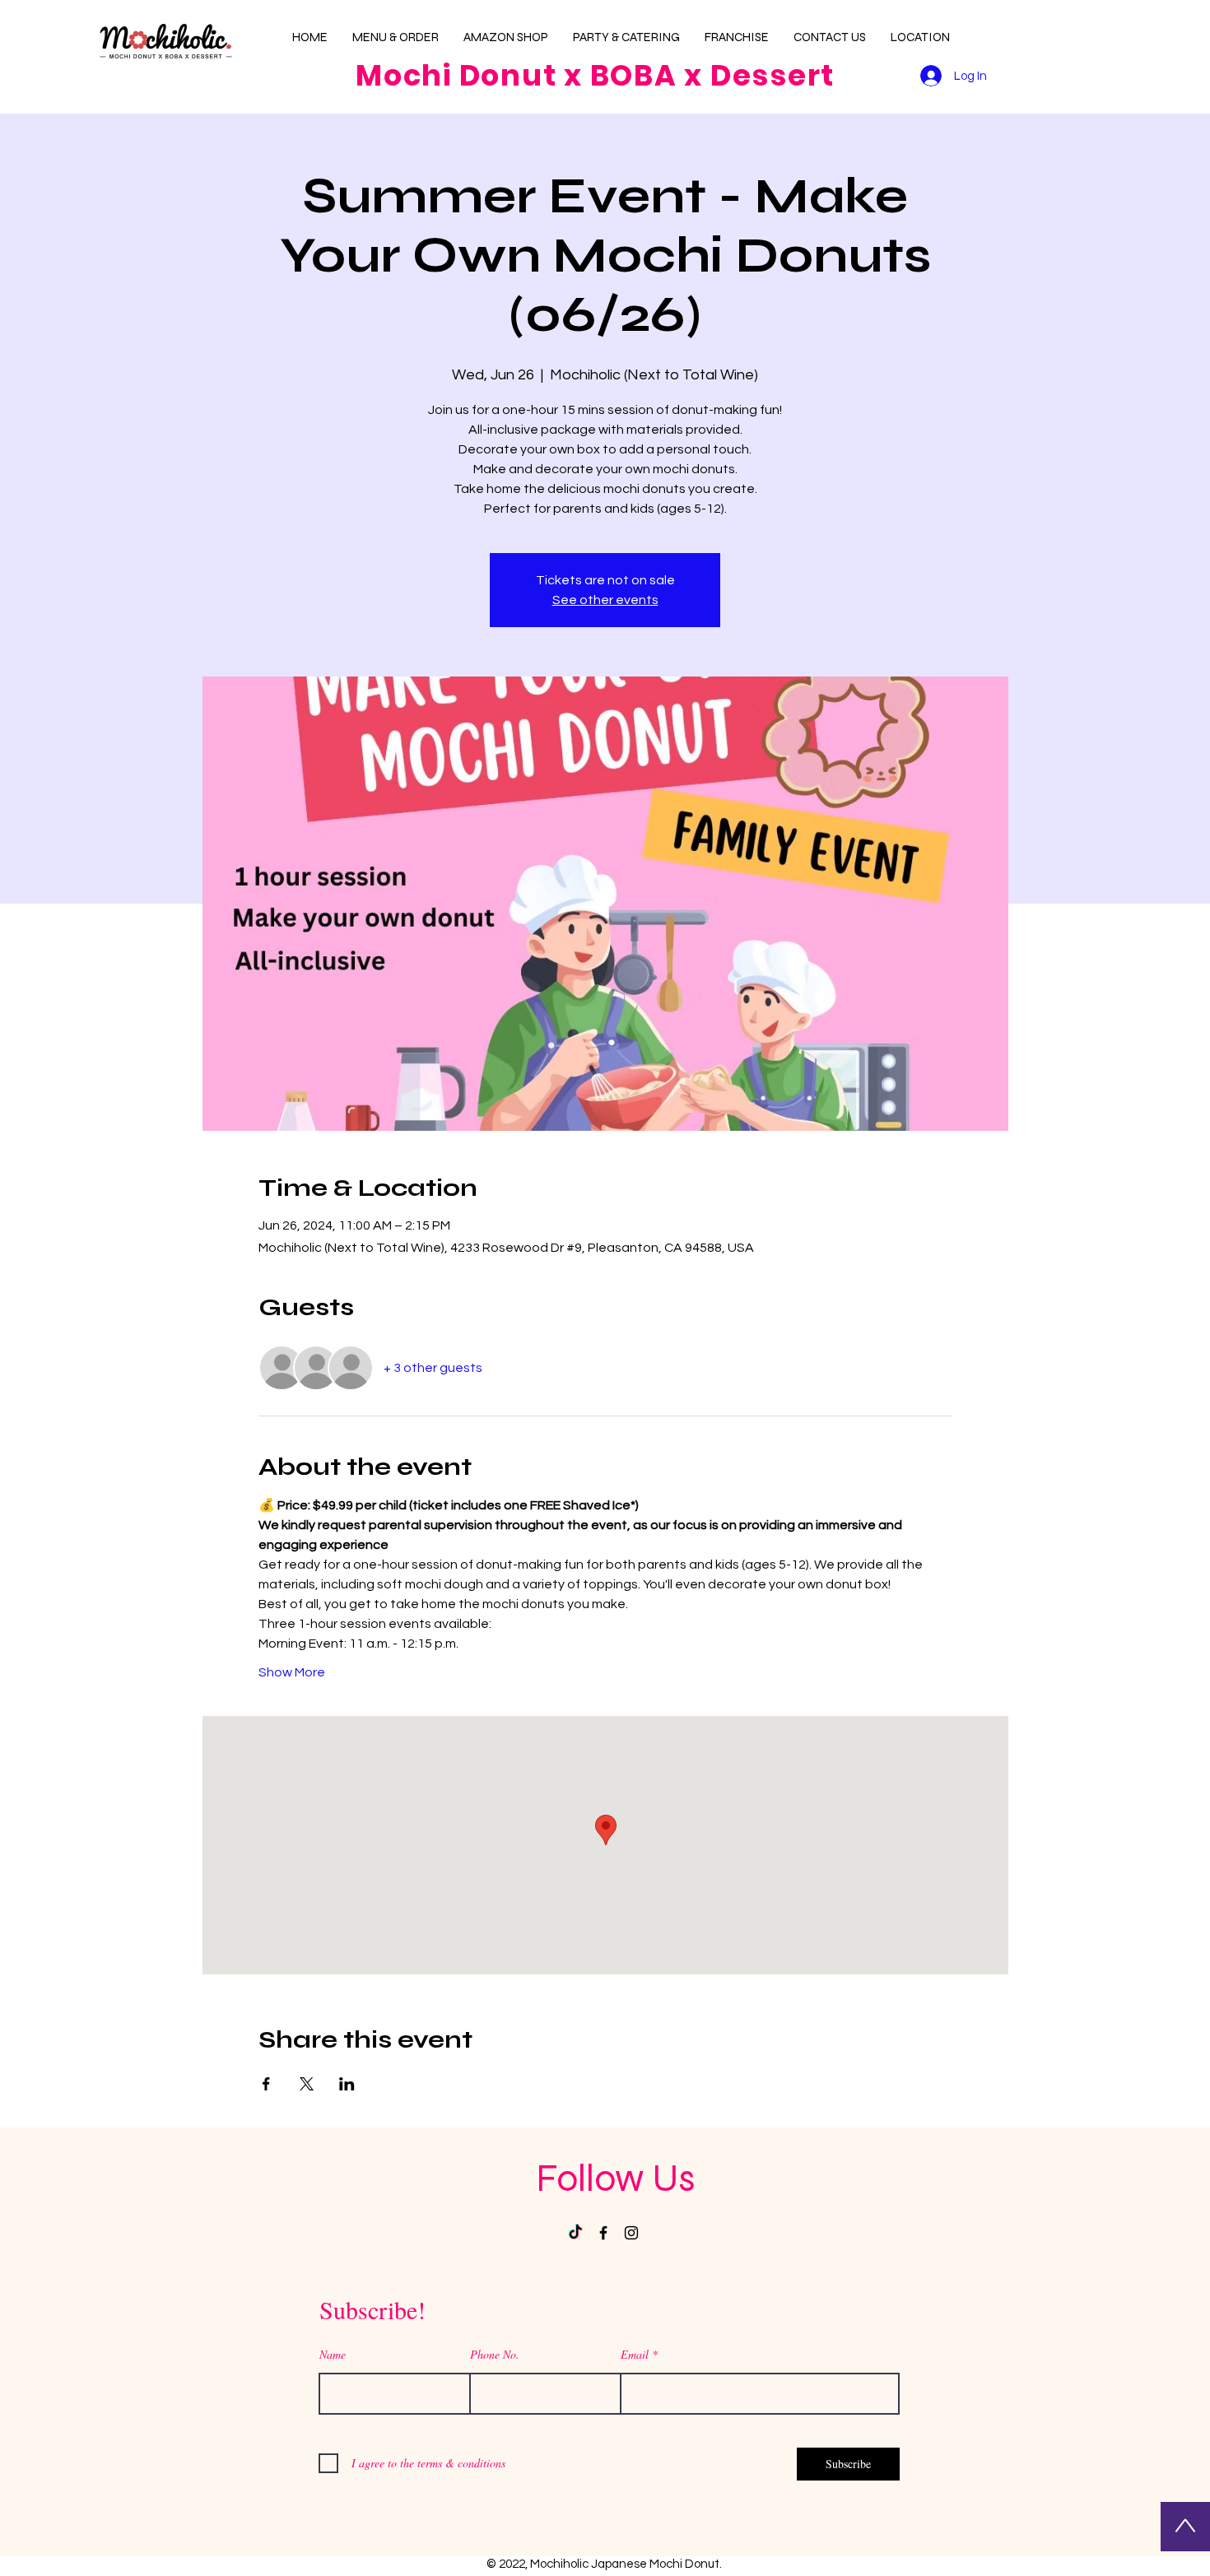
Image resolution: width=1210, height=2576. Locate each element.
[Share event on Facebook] (266, 2084)
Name (333, 2355)
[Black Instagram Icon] (631, 2233)
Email (635, 2355)
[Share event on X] (307, 2084)
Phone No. (495, 2355)
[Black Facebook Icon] (603, 2233)
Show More (292, 1672)
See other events (605, 600)
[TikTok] (575, 2233)
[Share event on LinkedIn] (347, 2084)
